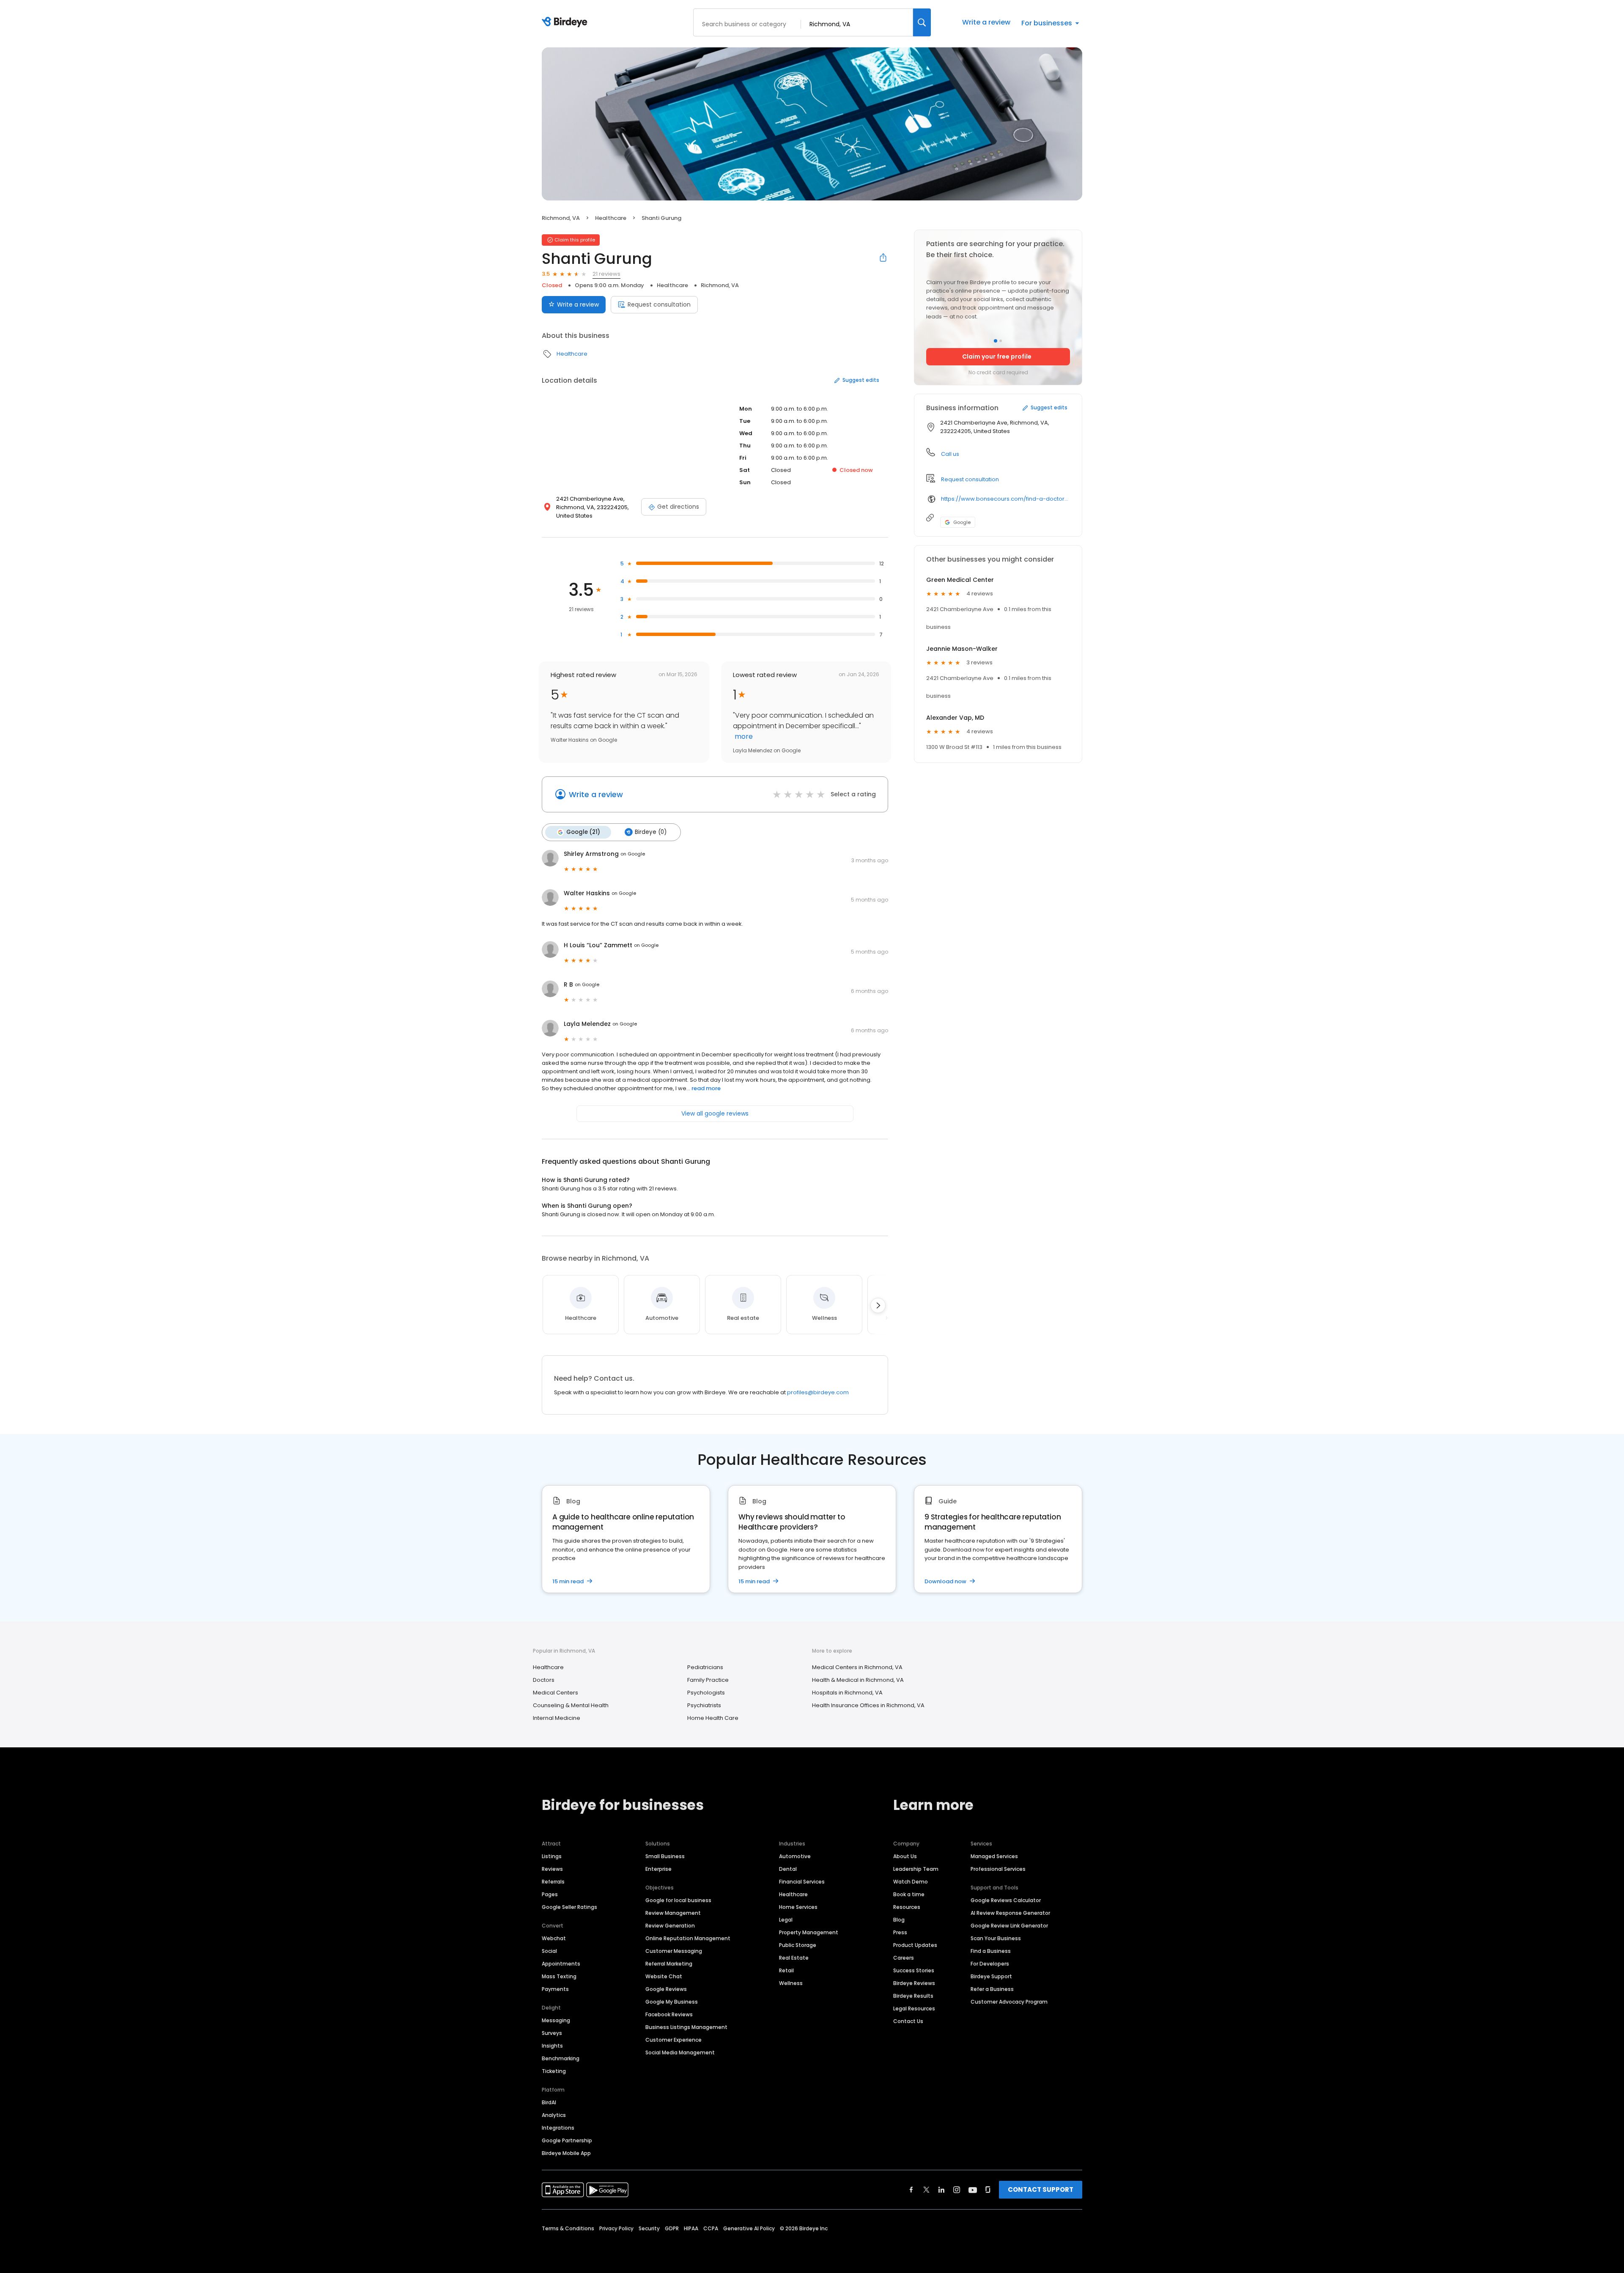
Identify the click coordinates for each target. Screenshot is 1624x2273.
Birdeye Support (991, 1976)
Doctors (544, 1680)
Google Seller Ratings (569, 1907)
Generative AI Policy (749, 2228)
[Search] (922, 22)
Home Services (798, 1907)
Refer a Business (992, 1989)
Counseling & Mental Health (571, 1705)
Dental (788, 1869)
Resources (907, 1907)
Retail (786, 1970)
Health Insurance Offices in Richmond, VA (868, 1705)
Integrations (558, 2128)
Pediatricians (705, 1667)
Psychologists (706, 1693)
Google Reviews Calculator (1006, 1900)
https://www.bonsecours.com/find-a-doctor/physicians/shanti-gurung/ (1005, 499)
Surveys (552, 2033)
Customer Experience (673, 2040)
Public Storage (798, 1945)
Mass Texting (559, 1976)
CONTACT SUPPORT (1041, 2189)
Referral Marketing (669, 1964)
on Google (633, 854)
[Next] (878, 1305)
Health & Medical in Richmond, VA (858, 1680)
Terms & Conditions (568, 2228)
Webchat (554, 1938)
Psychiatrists (704, 1705)
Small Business (665, 1856)
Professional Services (998, 1869)
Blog (899, 1920)
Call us (950, 454)
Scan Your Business (996, 1938)
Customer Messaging (674, 1951)
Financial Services (802, 1882)
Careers (904, 1958)
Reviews (552, 1869)
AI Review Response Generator (1010, 1913)
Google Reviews (666, 1989)
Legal (786, 1920)
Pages (550, 1894)
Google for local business (678, 1900)
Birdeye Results (913, 1996)
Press (900, 1932)
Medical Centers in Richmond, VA (857, 1667)
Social (549, 1951)
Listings (552, 1856)
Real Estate (794, 1958)
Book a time (909, 1894)
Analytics (554, 2115)
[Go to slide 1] (996, 341)
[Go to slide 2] (1001, 341)
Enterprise (658, 1869)
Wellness (791, 1983)
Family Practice (708, 1680)
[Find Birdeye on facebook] (911, 2190)
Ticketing (554, 2071)
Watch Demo (911, 1882)
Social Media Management (680, 2052)
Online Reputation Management (688, 1938)
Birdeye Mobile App (566, 2153)
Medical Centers (556, 1693)
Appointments (561, 1964)
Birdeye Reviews (914, 1983)
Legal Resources (914, 2008)
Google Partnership (567, 2140)
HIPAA (691, 2228)
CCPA (711, 2228)
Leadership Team (916, 1869)
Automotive (795, 1856)
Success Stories (914, 1970)
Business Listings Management (686, 2027)
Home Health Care (713, 1718)
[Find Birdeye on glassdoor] (988, 2190)
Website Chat (664, 1976)
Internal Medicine (557, 1718)
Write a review (986, 22)
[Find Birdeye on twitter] (926, 2190)
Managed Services (994, 1856)
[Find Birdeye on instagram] (957, 2190)
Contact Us (908, 2021)
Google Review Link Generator (1009, 1926)
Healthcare (611, 218)
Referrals (553, 1882)
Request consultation (659, 304)
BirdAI (549, 2102)
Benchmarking (561, 2058)
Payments (555, 1989)
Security (649, 2228)
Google (962, 522)
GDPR (672, 2228)
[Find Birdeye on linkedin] (941, 2190)
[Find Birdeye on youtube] (973, 2190)
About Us (905, 1856)
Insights (552, 2046)
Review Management (673, 1913)
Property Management (809, 1932)
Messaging (556, 2020)
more (743, 736)
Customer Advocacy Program (1009, 2002)
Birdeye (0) (651, 832)
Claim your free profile (997, 356)
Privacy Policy (616, 2228)
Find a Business (991, 1951)
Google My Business (672, 2002)
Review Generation (670, 1926)
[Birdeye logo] (566, 22)
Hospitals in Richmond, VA (847, 1693)
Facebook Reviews (669, 2014)
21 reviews (606, 274)
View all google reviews (715, 1113)
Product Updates (915, 1945)
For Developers (990, 1964)
